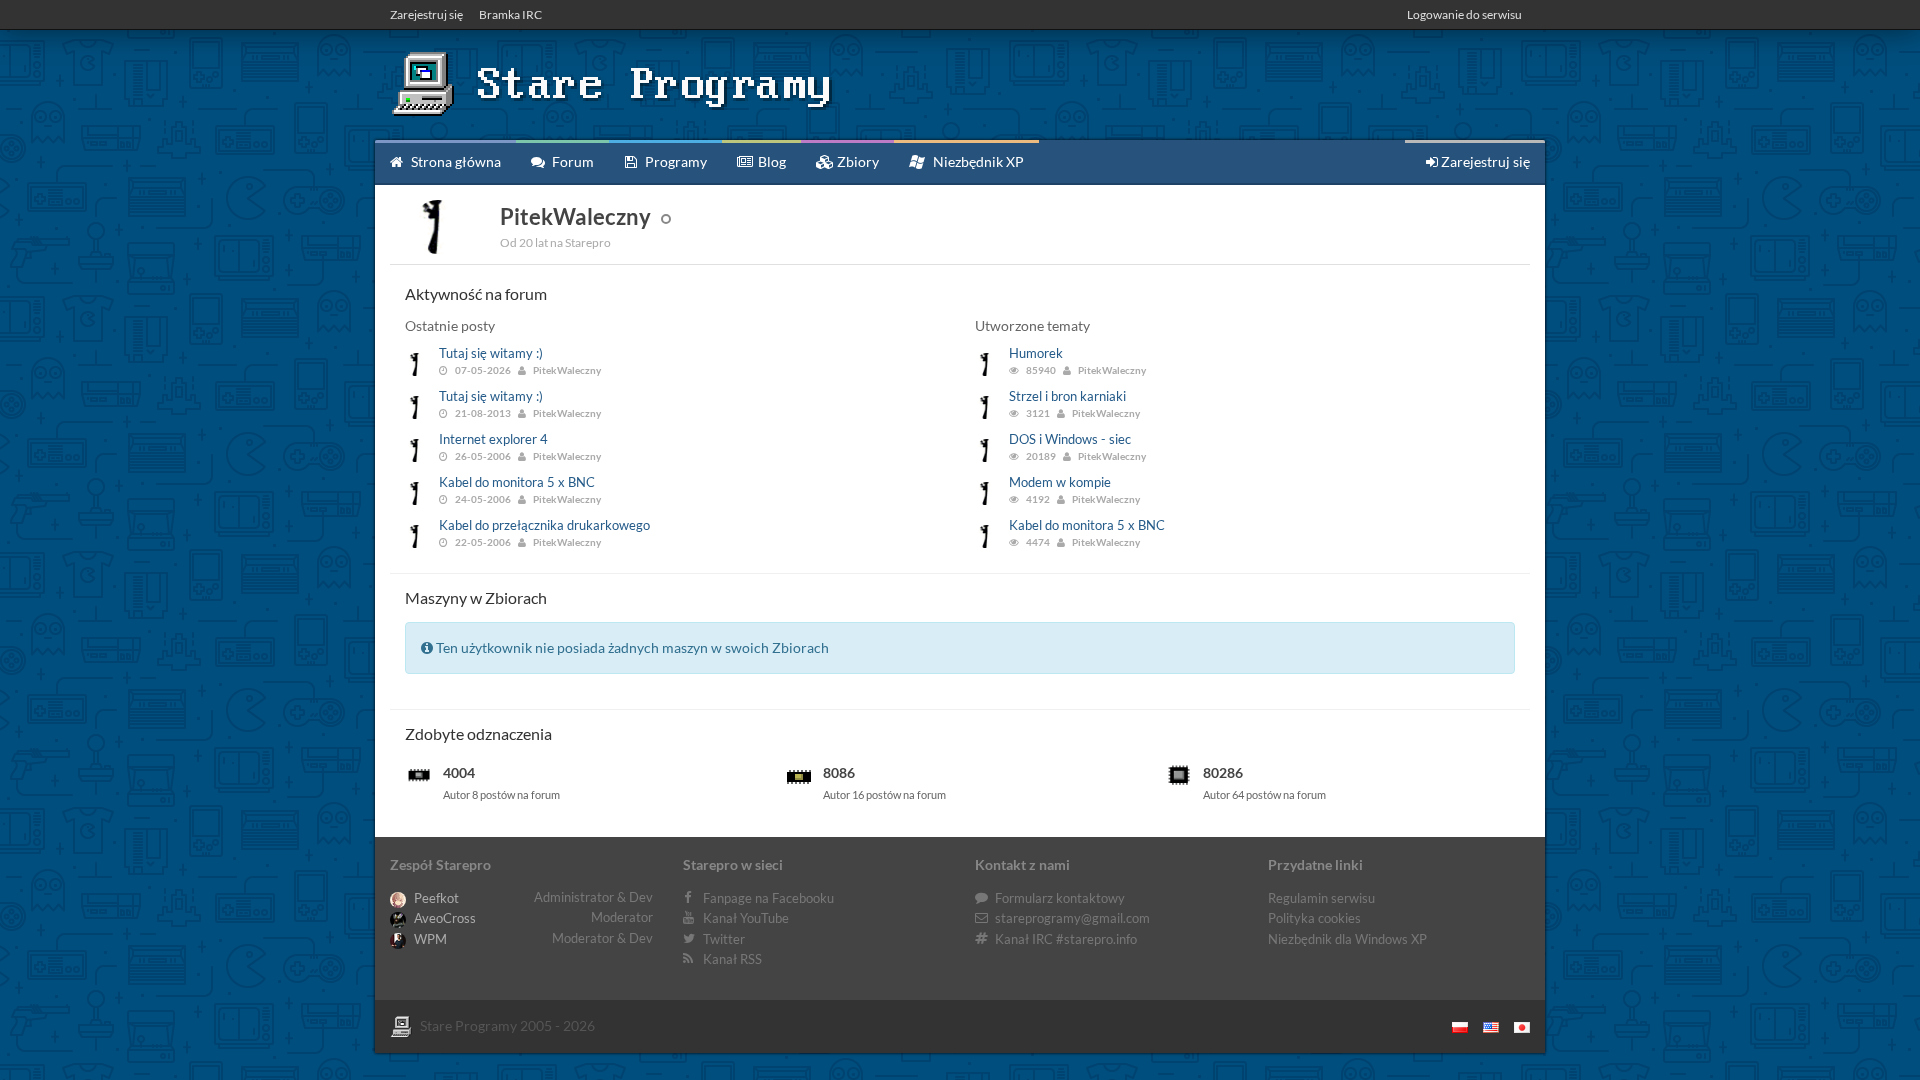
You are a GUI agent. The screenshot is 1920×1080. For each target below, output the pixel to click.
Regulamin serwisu (1321, 898)
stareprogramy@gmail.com (1072, 918)
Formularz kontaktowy (1060, 898)
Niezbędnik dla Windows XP (1347, 939)
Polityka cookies (1314, 918)
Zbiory (856, 161)
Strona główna (454, 161)
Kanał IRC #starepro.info (1066, 939)
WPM (429, 939)
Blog (770, 161)
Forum (571, 161)
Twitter (724, 939)
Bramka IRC (510, 14)
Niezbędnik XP (977, 161)
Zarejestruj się (426, 14)
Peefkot (435, 898)
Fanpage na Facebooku (768, 898)
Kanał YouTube (746, 918)
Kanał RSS (732, 959)
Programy (674, 161)
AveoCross (443, 918)
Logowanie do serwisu (1464, 14)
